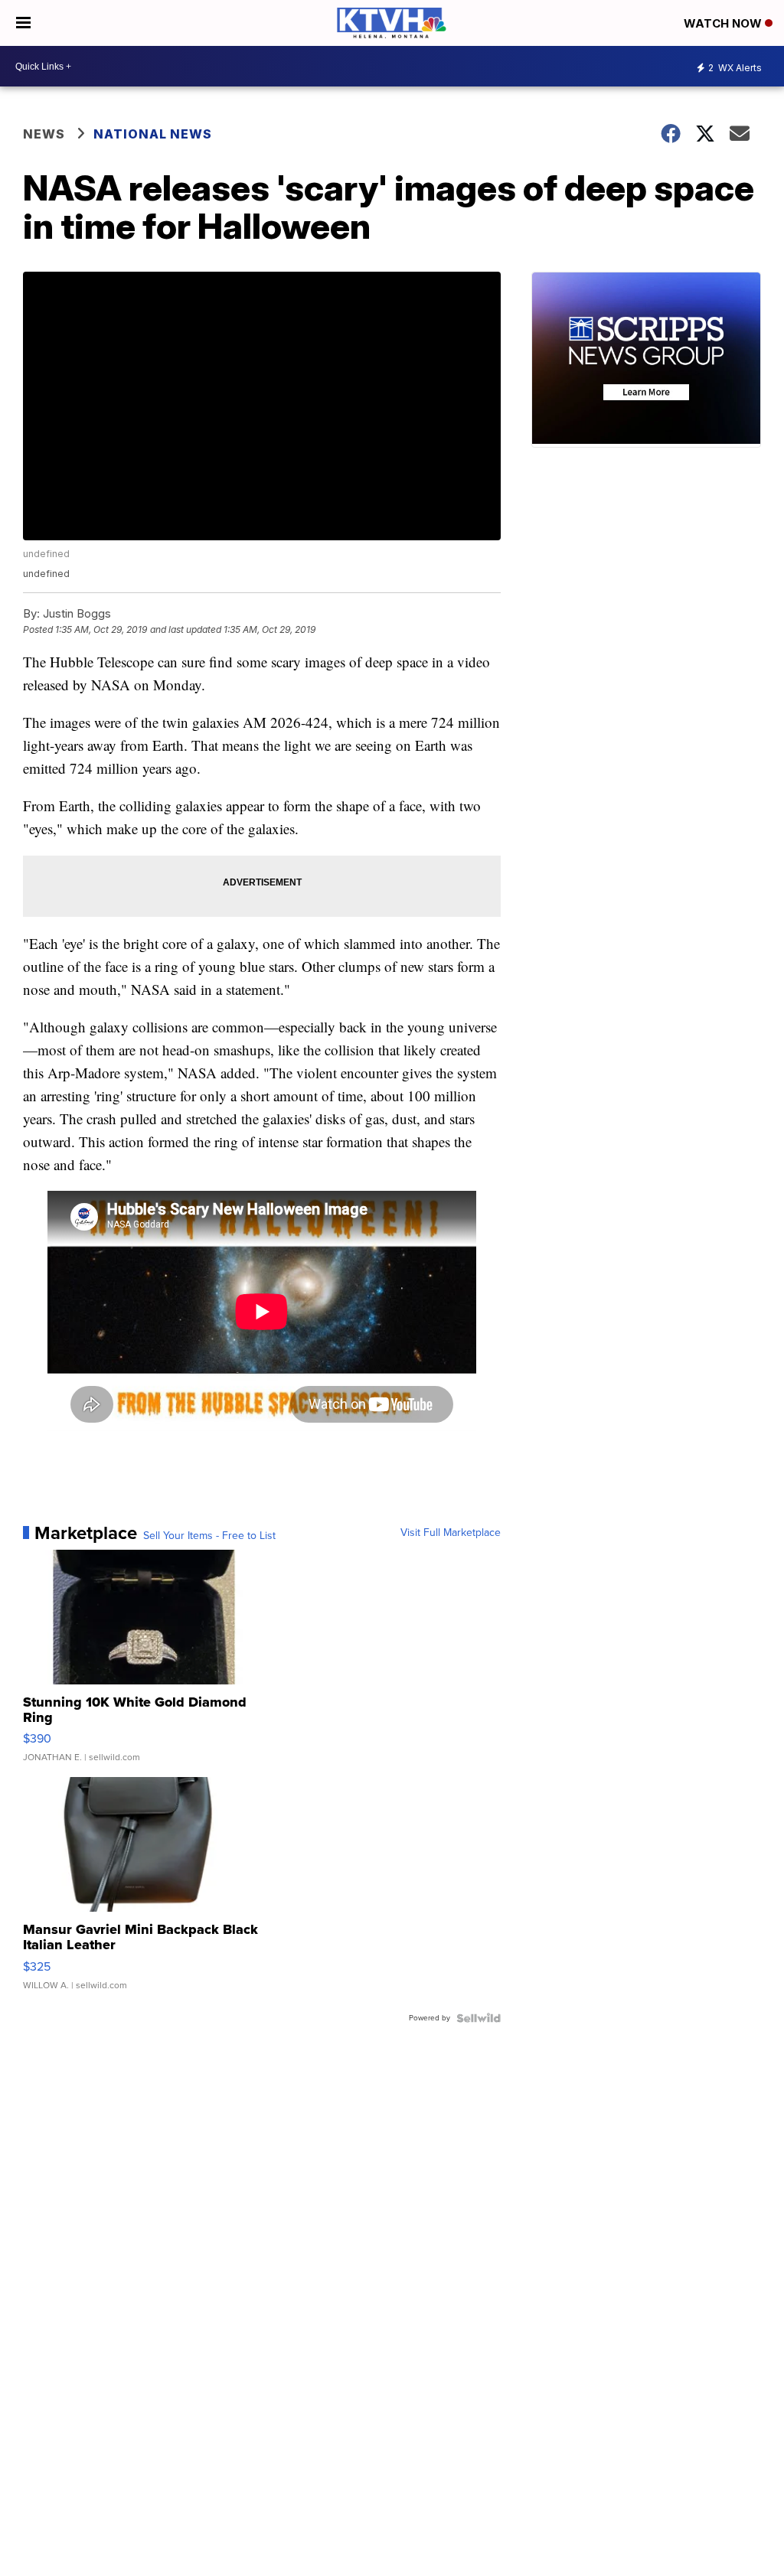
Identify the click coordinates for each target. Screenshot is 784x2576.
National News (153, 134)
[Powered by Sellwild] (479, 2018)
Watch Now (724, 23)
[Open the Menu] (23, 23)
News (44, 134)
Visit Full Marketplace (451, 1533)
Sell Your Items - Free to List (209, 1536)
